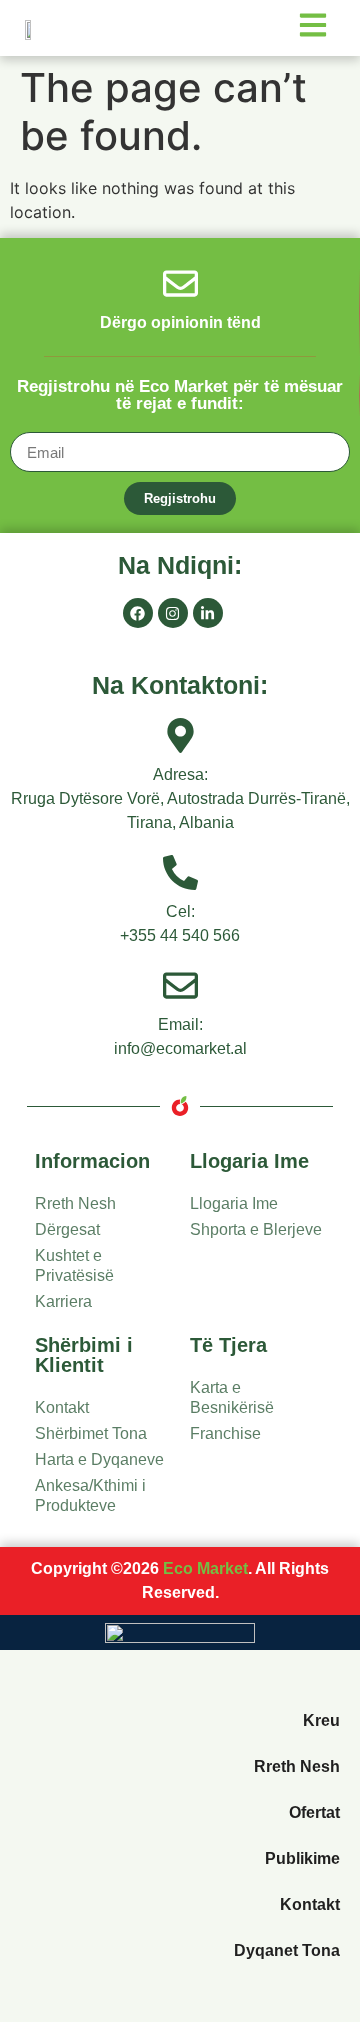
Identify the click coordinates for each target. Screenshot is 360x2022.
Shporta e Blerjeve (256, 1229)
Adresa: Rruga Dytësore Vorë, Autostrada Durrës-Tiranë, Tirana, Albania (180, 798)
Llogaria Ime (234, 1203)
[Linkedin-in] (208, 613)
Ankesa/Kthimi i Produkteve (90, 1495)
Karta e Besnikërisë (232, 1397)
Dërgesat (67, 1229)
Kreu (321, 1720)
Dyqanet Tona (287, 1950)
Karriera (63, 1301)
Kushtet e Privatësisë (74, 1265)
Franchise (225, 1433)
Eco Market (205, 1568)
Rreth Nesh (75, 1203)
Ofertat (314, 1812)
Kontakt (62, 1407)
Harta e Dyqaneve (99, 1459)
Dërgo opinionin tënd (180, 322)
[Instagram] (173, 613)
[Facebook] (138, 613)
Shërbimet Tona (91, 1433)
